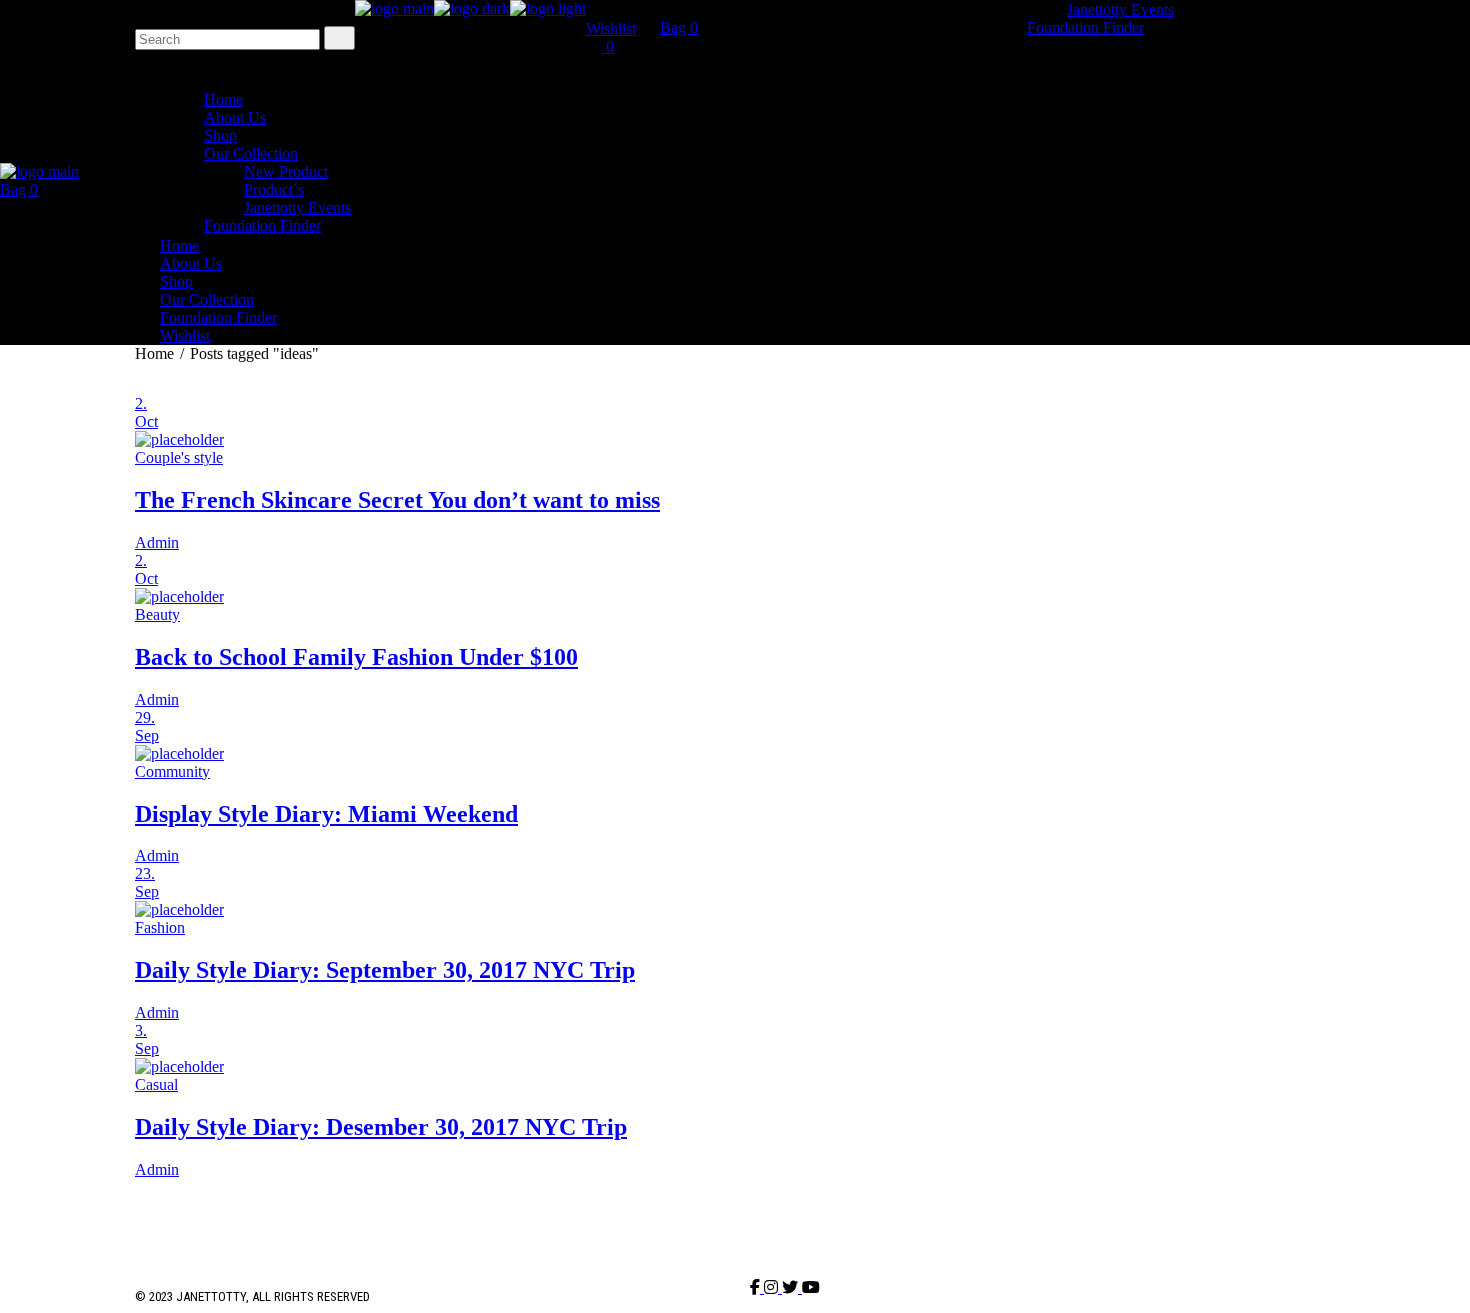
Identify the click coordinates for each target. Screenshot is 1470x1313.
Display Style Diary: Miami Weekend (326, 814)
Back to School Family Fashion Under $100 (356, 657)
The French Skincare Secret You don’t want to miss (397, 500)
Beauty (157, 614)
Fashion (160, 927)
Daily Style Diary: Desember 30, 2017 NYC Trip (381, 1127)
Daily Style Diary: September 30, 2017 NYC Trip (385, 970)
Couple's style (179, 457)
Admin (157, 542)
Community (172, 771)
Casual (156, 1084)
